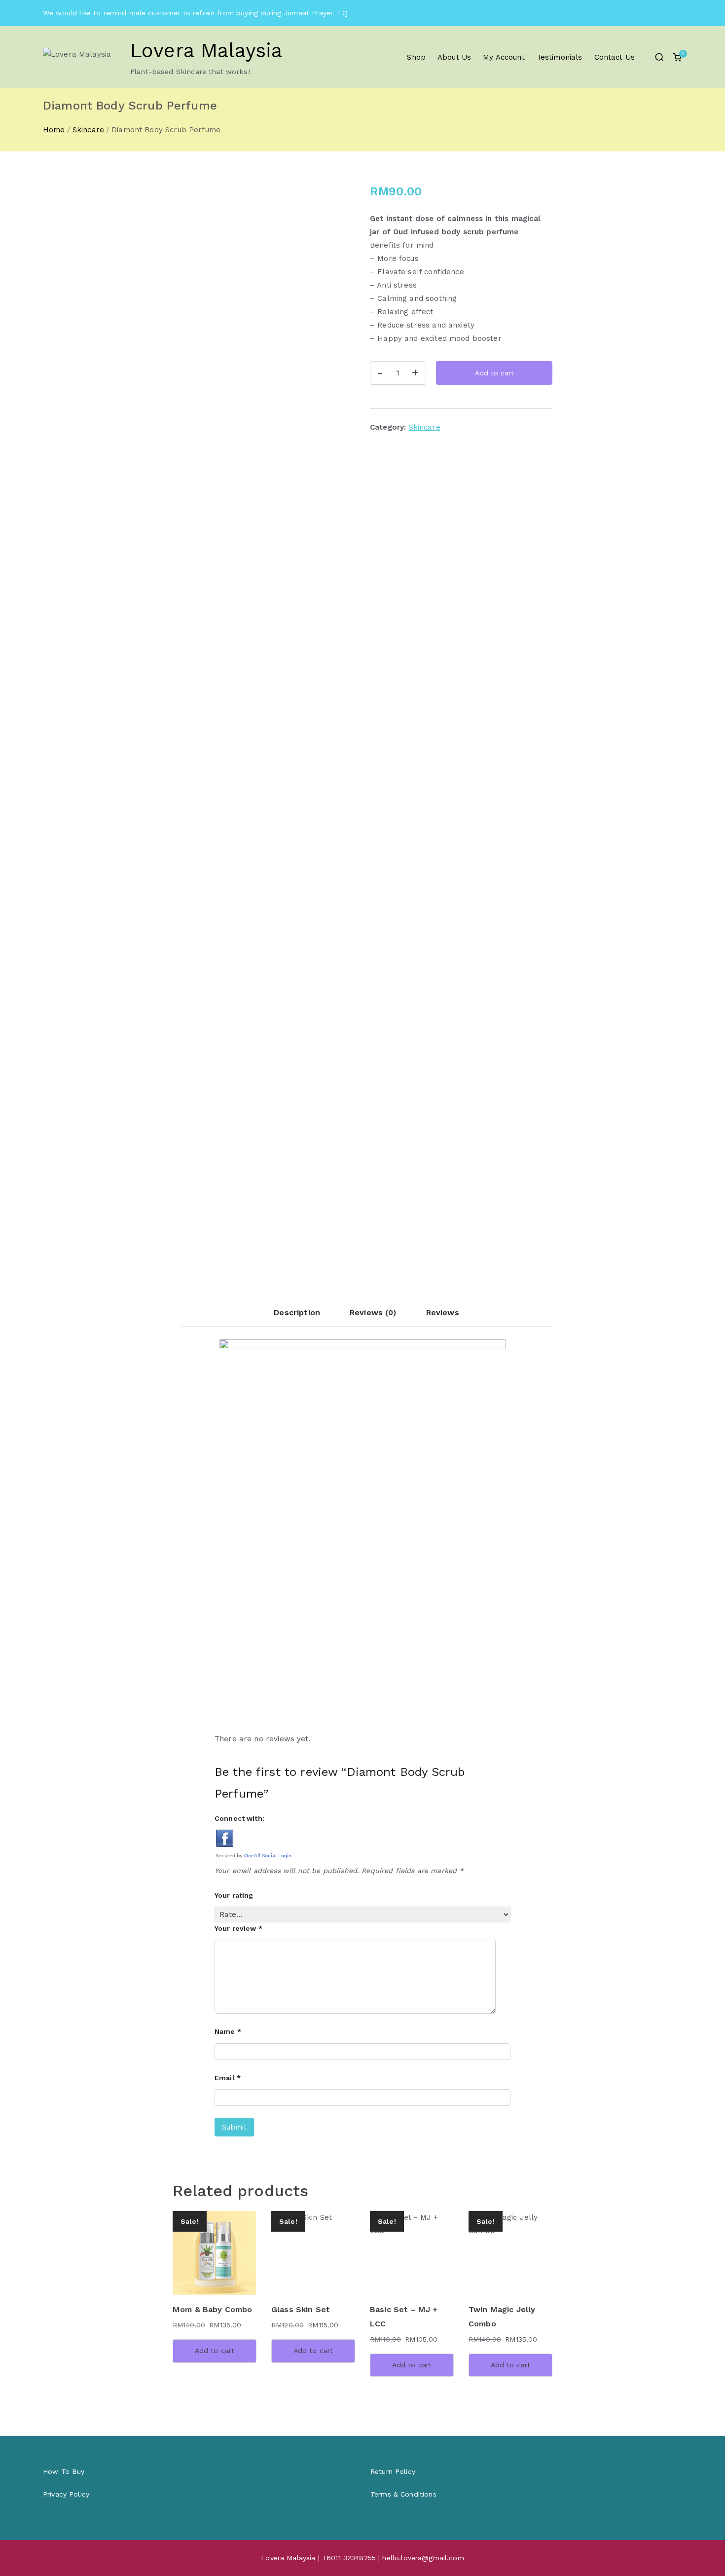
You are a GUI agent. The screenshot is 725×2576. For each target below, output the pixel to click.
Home (54, 130)
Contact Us (615, 57)
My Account (504, 57)
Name (228, 2031)
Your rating (234, 1895)
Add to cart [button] (215, 2351)
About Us (454, 57)
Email (228, 2078)
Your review (238, 1928)
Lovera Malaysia (206, 51)
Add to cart (494, 373)
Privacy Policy (66, 2494)
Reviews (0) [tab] (373, 1312)
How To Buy (64, 2471)
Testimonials (560, 57)
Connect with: (239, 1818)
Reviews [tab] (443, 1312)
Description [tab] (297, 1312)
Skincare (88, 130)
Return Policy (393, 2471)
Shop (416, 57)
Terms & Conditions (403, 2494)
